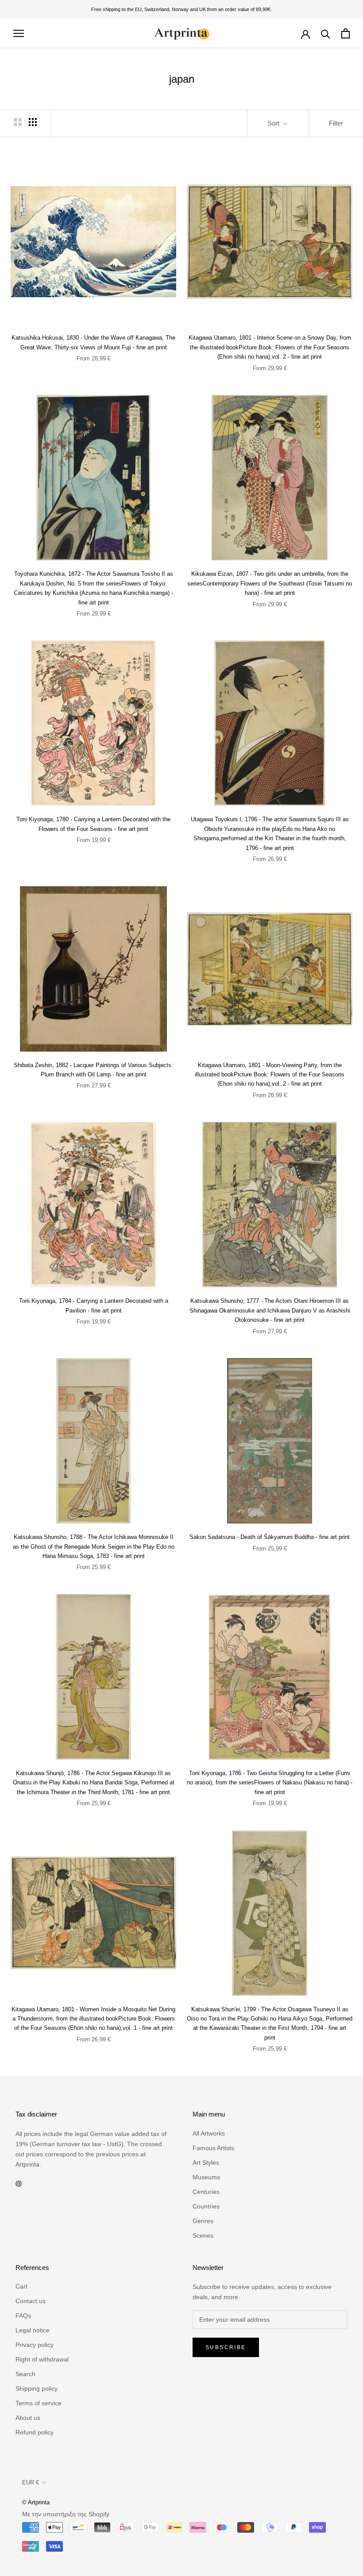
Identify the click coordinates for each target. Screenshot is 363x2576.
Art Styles (206, 2163)
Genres (203, 2221)
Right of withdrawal (42, 2359)
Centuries (206, 2192)
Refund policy (35, 2432)
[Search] (326, 33)
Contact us (31, 2301)
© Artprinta (36, 2502)
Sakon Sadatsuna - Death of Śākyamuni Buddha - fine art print (270, 1537)
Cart (21, 2286)
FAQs (23, 2316)
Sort (274, 123)
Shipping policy (37, 2388)
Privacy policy (35, 2345)
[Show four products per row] (33, 122)
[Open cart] (346, 33)
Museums (206, 2177)
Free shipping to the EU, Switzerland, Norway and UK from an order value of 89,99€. (181, 9)
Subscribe (226, 2347)
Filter (336, 123)
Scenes (203, 2235)
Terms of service (39, 2403)
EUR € (31, 2482)
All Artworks (209, 2133)
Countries (206, 2206)
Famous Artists (213, 2148)
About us (28, 2418)
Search (25, 2374)
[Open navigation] (19, 33)
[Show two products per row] (18, 122)
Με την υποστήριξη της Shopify (66, 2514)
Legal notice (33, 2330)
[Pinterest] (19, 2184)
